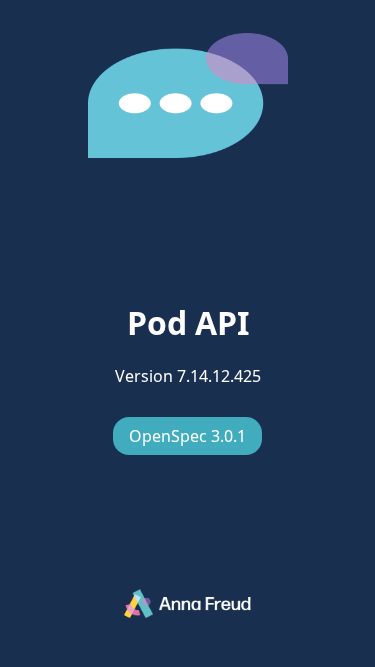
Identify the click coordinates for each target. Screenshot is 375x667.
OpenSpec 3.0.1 (187, 436)
